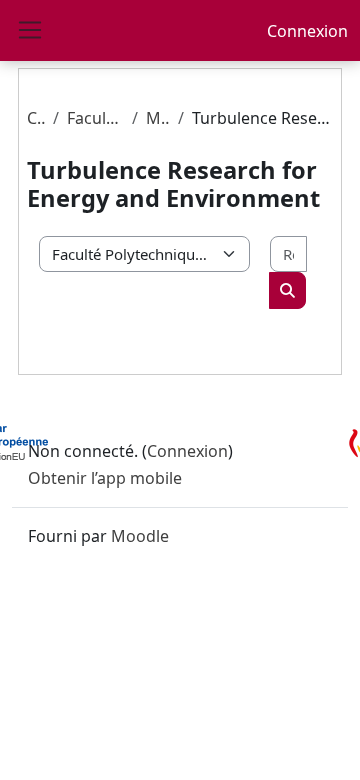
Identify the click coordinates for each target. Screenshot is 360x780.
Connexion (307, 31)
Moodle (140, 536)
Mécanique (158, 118)
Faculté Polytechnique (95, 118)
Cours (36, 118)
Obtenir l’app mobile (105, 478)
